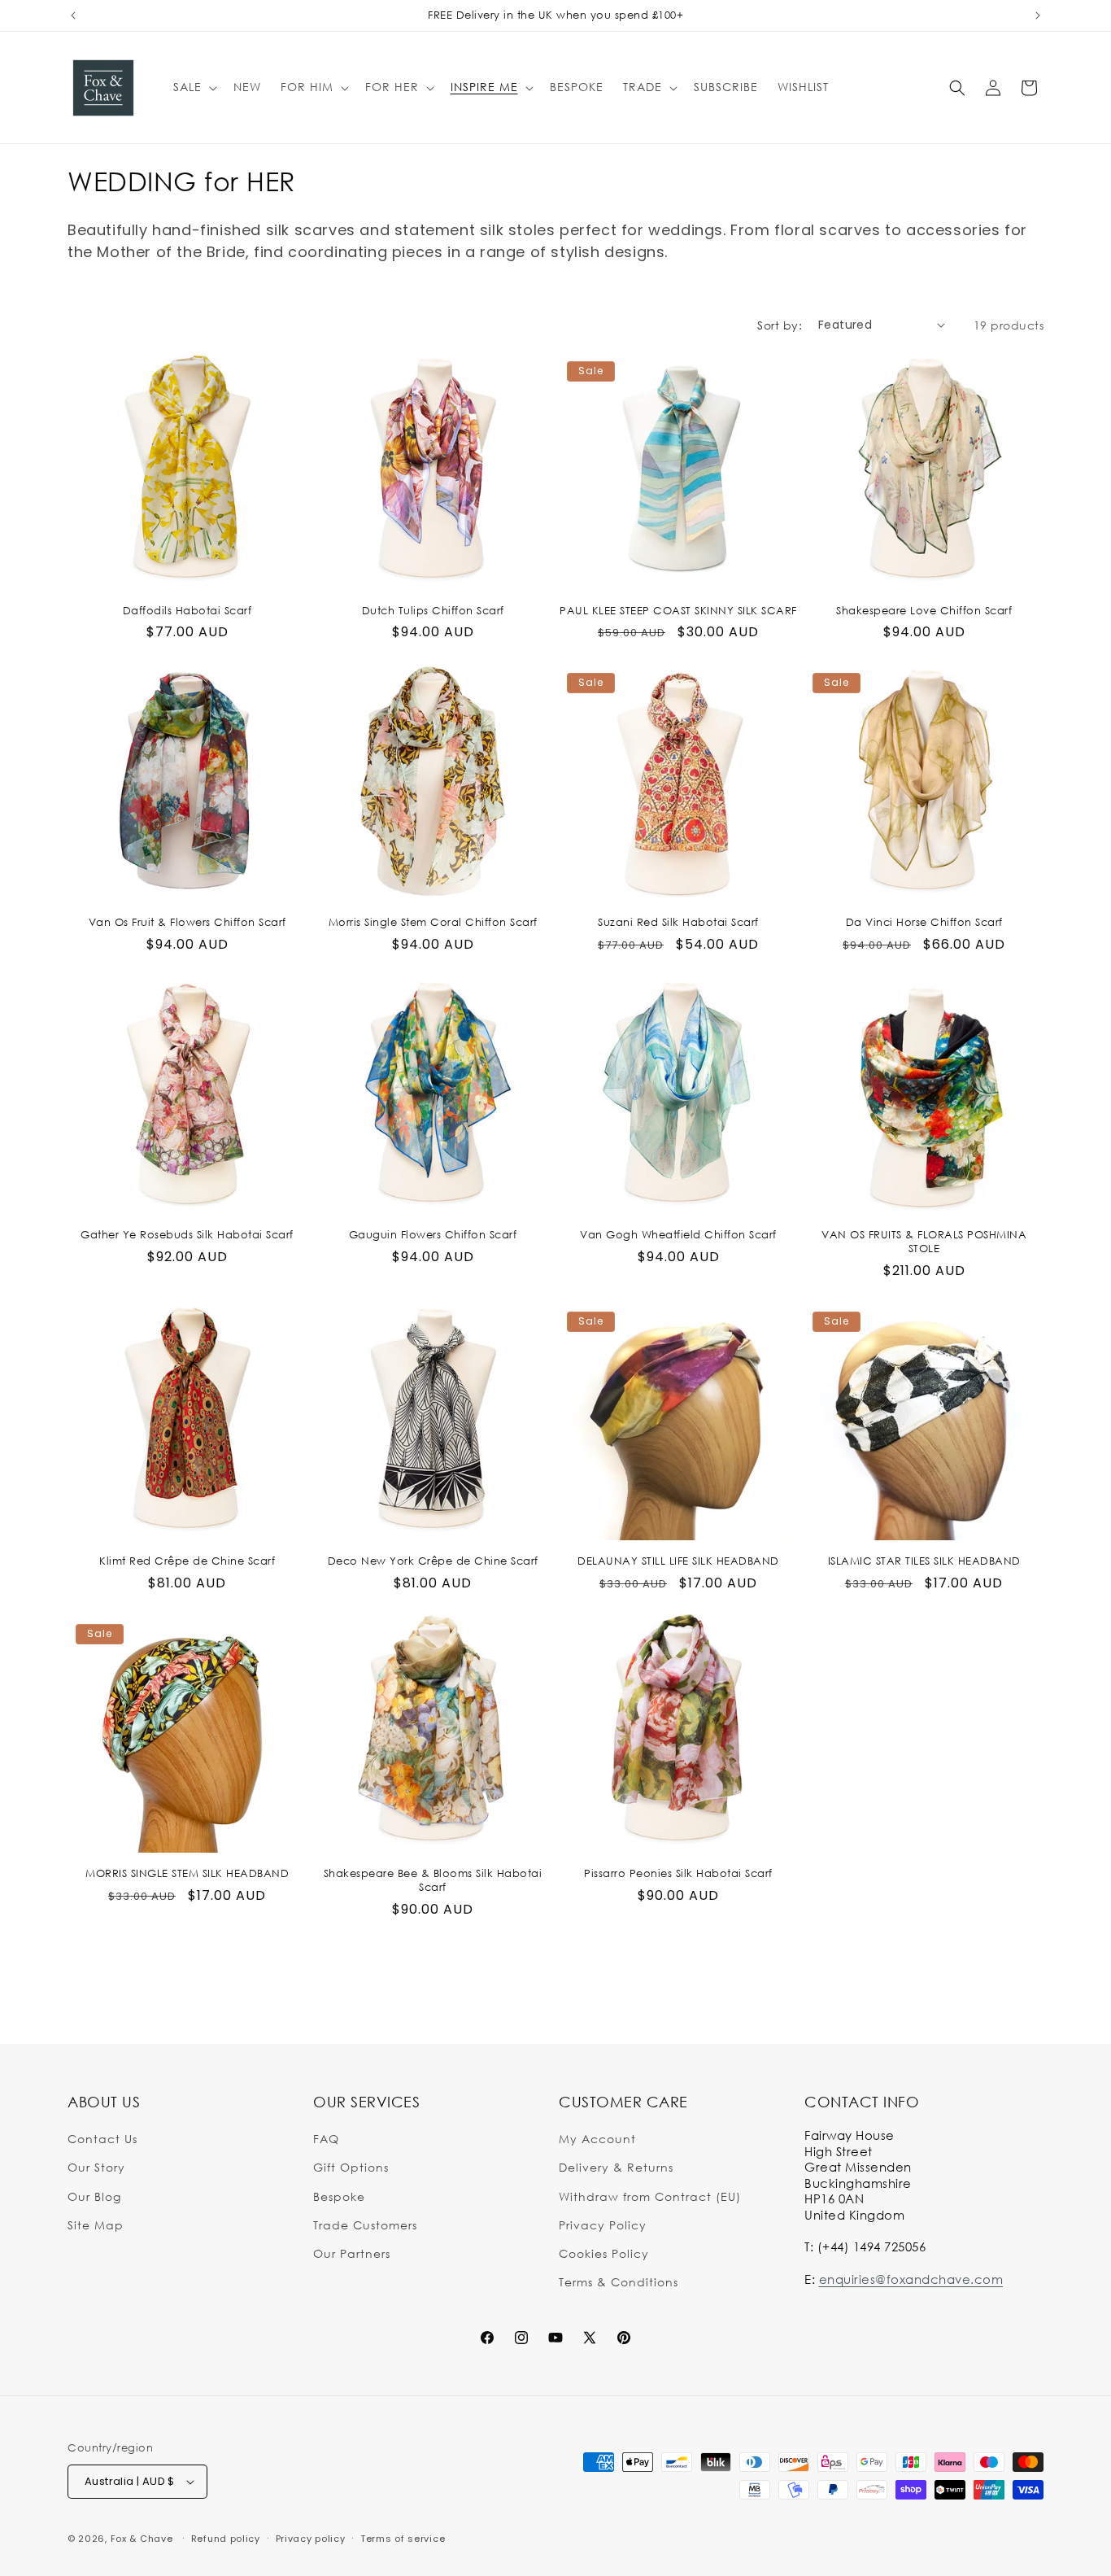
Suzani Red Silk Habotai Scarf (678, 922)
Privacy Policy (603, 2225)
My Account (597, 2139)
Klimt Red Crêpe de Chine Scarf (187, 1561)
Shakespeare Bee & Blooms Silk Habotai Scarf (433, 1880)
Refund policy (226, 2539)
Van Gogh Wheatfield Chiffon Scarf (678, 1234)
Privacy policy (311, 2539)
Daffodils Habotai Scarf (187, 610)
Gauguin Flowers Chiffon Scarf (433, 1234)
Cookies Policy (604, 2253)
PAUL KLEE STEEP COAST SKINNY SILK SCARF (678, 610)
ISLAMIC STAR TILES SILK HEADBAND (924, 1561)
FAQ (326, 2139)
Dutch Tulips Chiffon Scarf (433, 610)
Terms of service (403, 2539)
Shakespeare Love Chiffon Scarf (924, 610)
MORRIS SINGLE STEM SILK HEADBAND (187, 1873)
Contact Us (102, 2139)
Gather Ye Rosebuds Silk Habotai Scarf (187, 1234)
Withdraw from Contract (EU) (650, 2196)
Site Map (96, 2225)
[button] (194, 87)
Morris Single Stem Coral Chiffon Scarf (433, 922)
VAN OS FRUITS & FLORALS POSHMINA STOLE (924, 1241)
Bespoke (339, 2196)
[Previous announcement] (73, 15)
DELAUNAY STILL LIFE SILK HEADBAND (678, 1561)
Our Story (96, 2167)
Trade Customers (365, 2225)
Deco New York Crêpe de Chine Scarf (433, 1561)
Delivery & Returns (616, 2167)
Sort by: (780, 325)
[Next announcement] (1038, 15)
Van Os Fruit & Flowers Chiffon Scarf (187, 922)
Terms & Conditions (619, 2282)
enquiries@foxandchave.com (911, 2279)
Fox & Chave (142, 2539)
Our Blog (94, 2196)
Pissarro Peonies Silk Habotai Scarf (678, 1873)
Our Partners (352, 2253)
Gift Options (351, 2167)
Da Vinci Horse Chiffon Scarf (924, 922)
